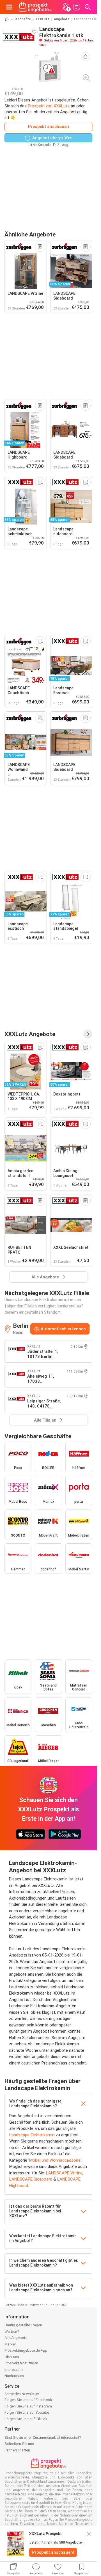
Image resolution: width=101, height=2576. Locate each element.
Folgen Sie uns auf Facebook (28, 2400)
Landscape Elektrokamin (32, 2135)
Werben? (12, 2332)
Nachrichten (14, 2376)
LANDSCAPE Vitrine (64, 2173)
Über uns (12, 2357)
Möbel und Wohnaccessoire (55, 2160)
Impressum (14, 2370)
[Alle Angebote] (88, 1034)
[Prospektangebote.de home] (35, 7)
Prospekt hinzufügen (21, 2363)
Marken (11, 2344)
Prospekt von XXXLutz (49, 106)
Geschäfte (22, 19)
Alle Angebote (16, 2338)
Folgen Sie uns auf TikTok (26, 2419)
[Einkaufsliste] (77, 7)
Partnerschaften (17, 2450)
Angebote (62, 19)
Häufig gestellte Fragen (23, 2325)
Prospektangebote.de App (26, 2350)
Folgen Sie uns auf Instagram (28, 2406)
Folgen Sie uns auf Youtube (27, 2412)
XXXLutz (42, 19)
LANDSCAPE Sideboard (31, 2179)
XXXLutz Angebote (30, 1034)
